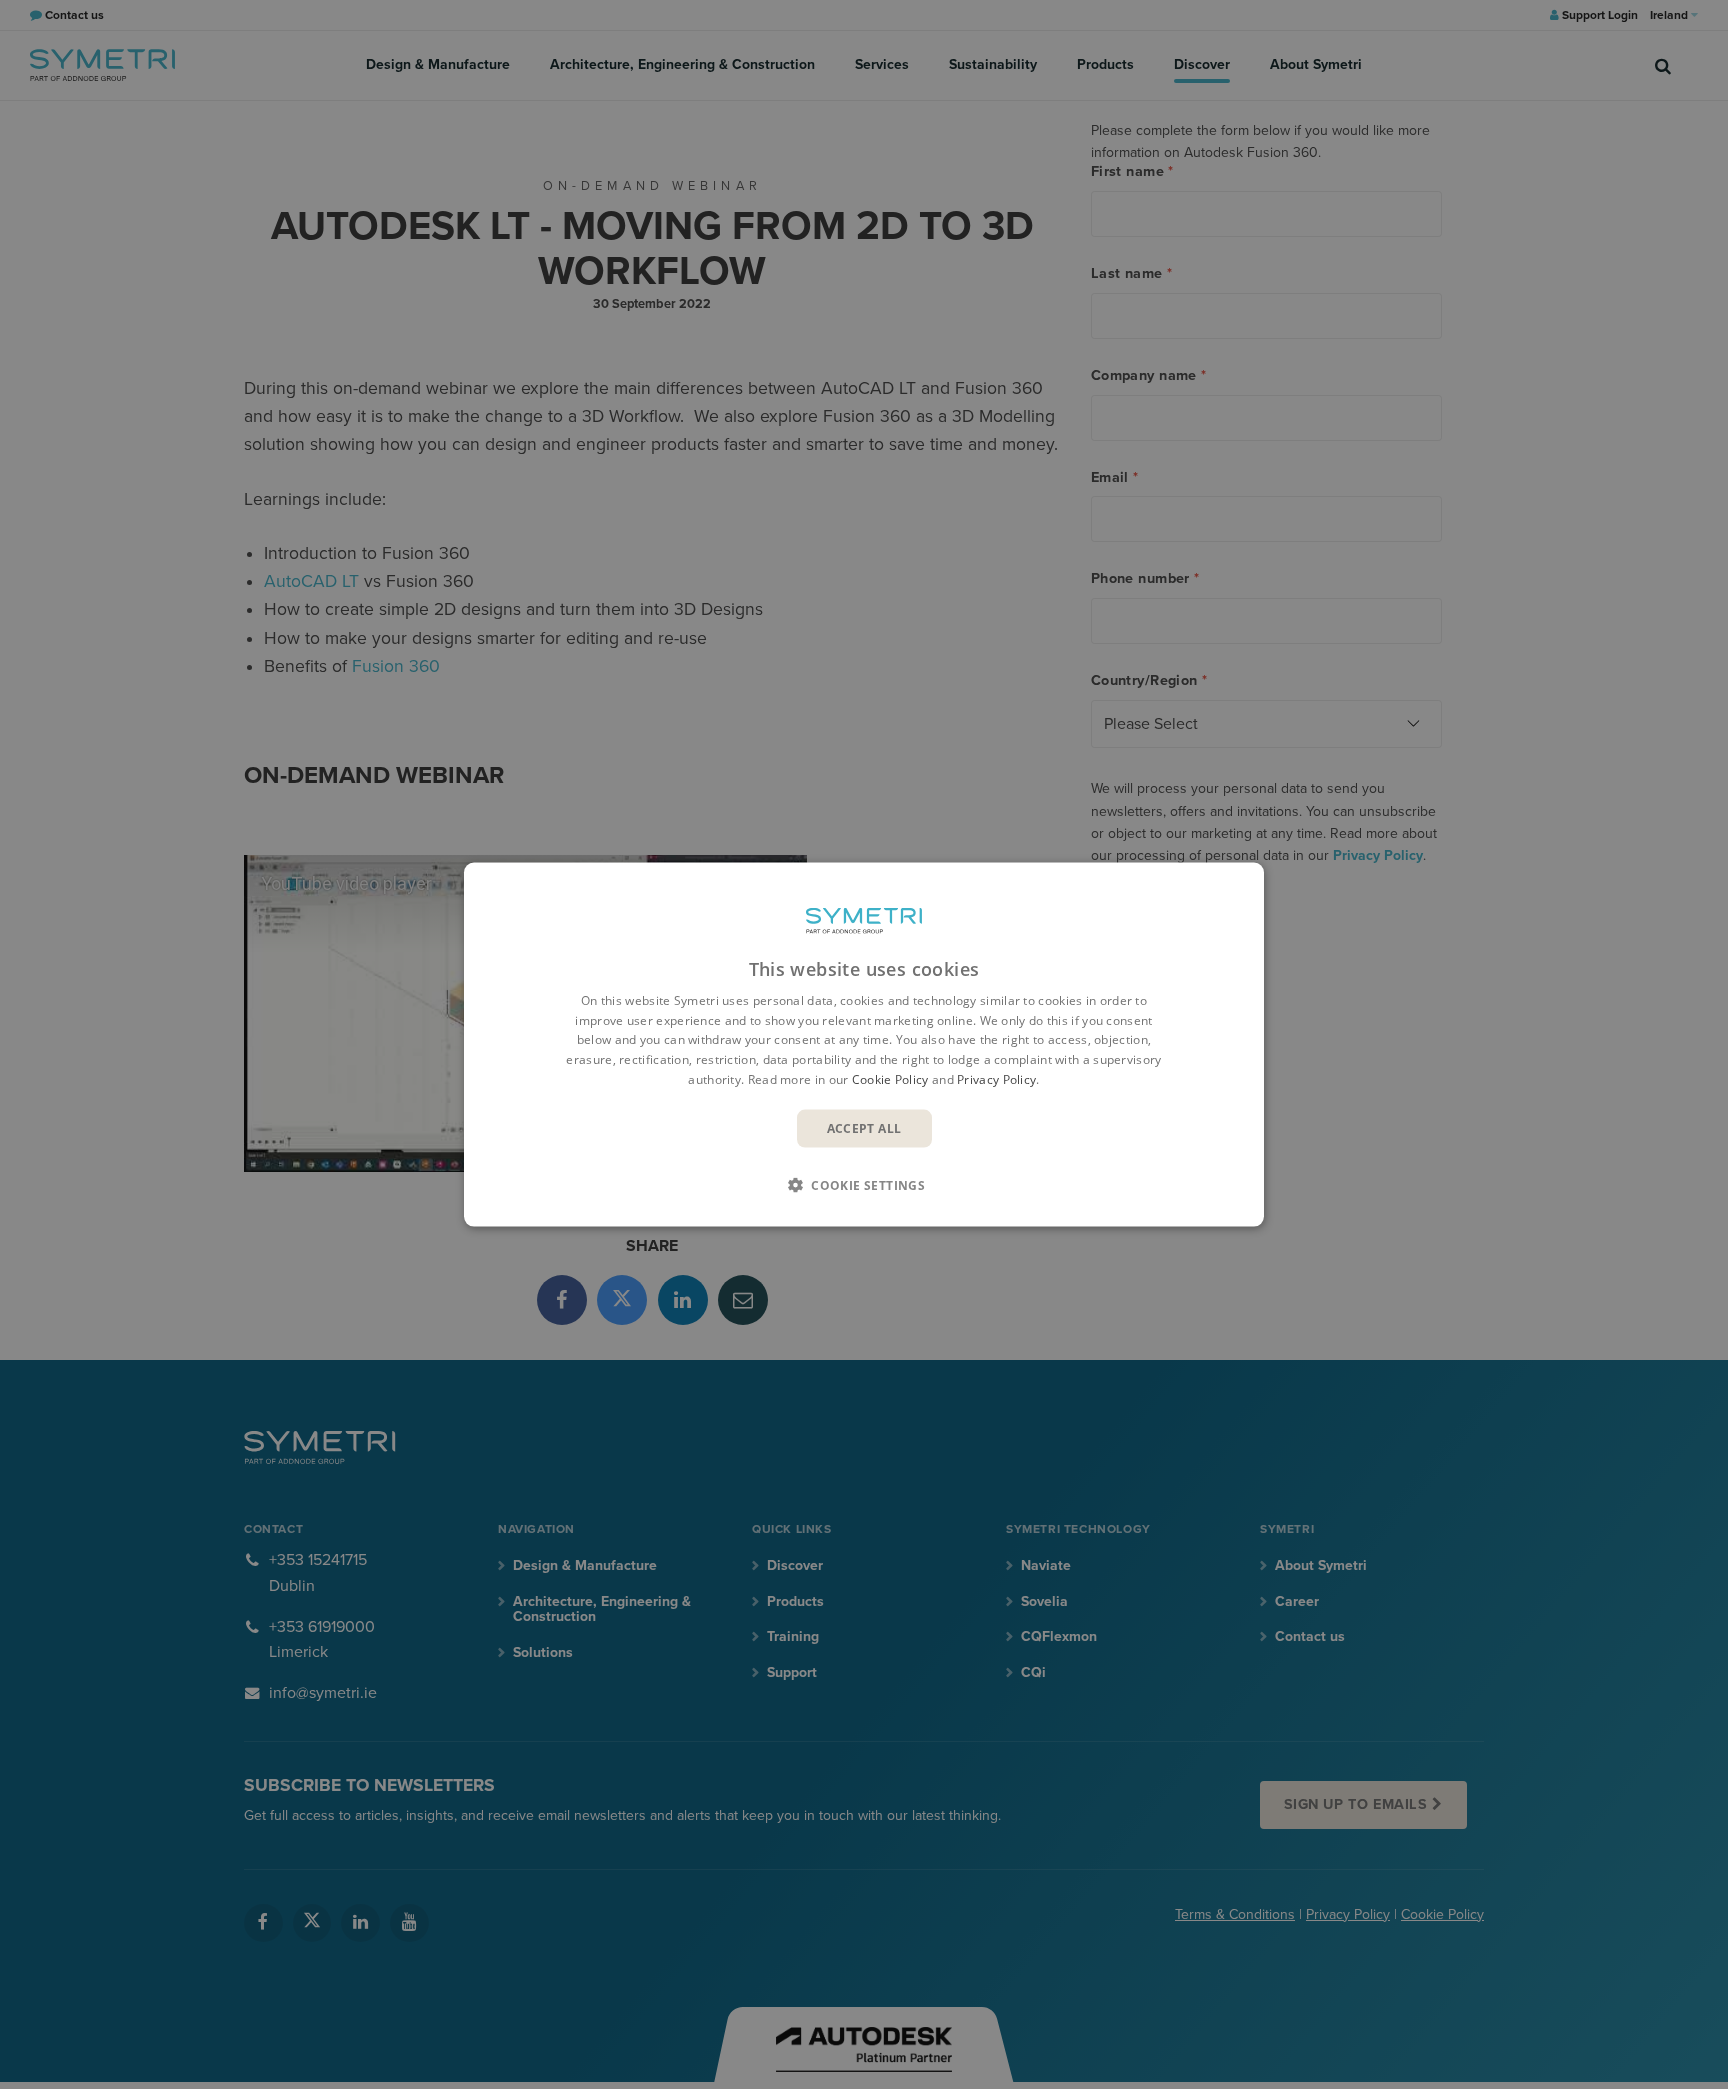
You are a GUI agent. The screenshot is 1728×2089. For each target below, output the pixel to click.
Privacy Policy (996, 1079)
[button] (864, 1185)
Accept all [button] (864, 1127)
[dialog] (864, 1044)
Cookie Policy (890, 1079)
